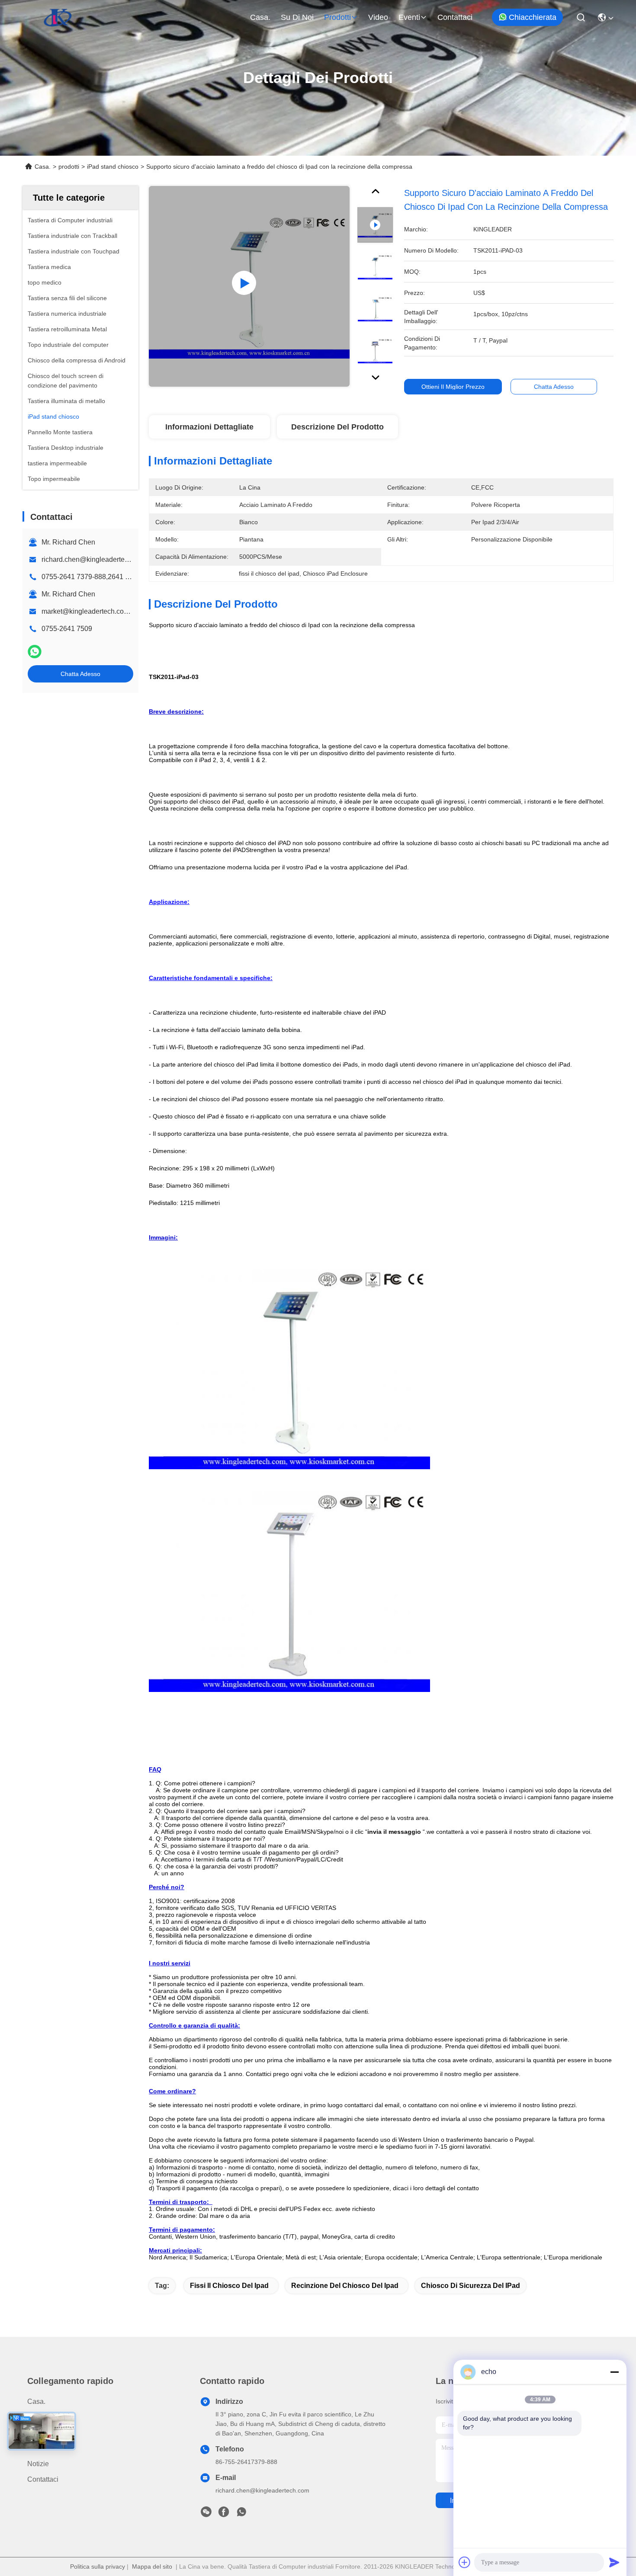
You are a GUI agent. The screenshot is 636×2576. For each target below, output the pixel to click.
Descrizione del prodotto (337, 427)
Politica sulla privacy (98, 2566)
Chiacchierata (533, 17)
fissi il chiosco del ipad (229, 2286)
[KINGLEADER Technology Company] (58, 17)
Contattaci (455, 17)
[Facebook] (224, 2514)
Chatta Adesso (80, 674)
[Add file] (465, 2562)
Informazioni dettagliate (209, 427)
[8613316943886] (241, 2514)
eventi (409, 17)
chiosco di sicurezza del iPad (471, 2286)
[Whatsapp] (35, 652)
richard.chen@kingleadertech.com (94, 559)
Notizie (38, 2464)
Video (378, 17)
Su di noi (297, 17)
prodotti (337, 17)
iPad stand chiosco (113, 167)
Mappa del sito (152, 2566)
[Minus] (614, 2372)
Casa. (260, 17)
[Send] (614, 2562)
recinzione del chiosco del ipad (345, 2286)
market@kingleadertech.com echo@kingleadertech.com (130, 611)
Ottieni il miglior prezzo (453, 387)
